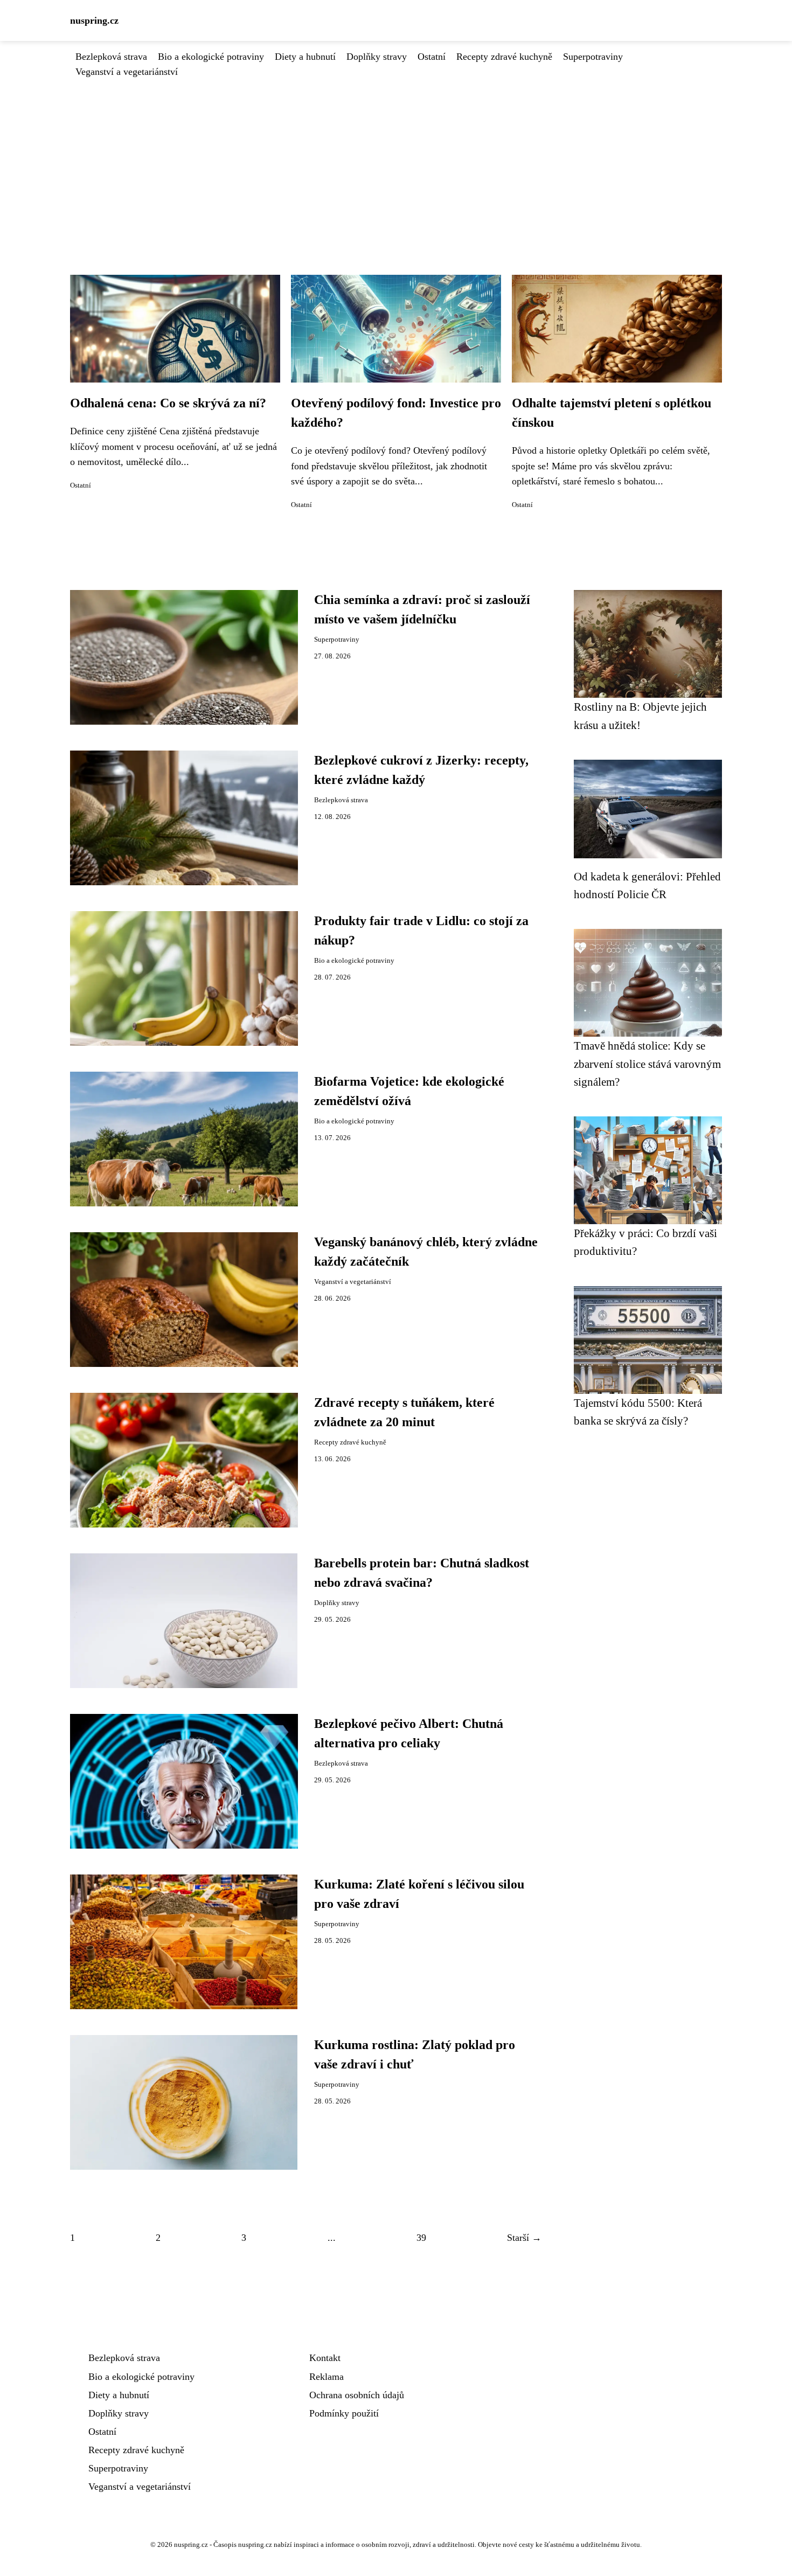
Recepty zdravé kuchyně (504, 57)
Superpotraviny (593, 57)
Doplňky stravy (377, 57)
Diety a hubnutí (305, 57)
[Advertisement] (396, 160)
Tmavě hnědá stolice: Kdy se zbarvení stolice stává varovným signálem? (647, 1064)
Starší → (524, 2238)
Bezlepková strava (111, 57)
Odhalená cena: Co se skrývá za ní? (168, 403)
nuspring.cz (94, 20)
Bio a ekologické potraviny (211, 57)
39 (421, 2238)
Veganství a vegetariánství (127, 72)
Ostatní (432, 57)
